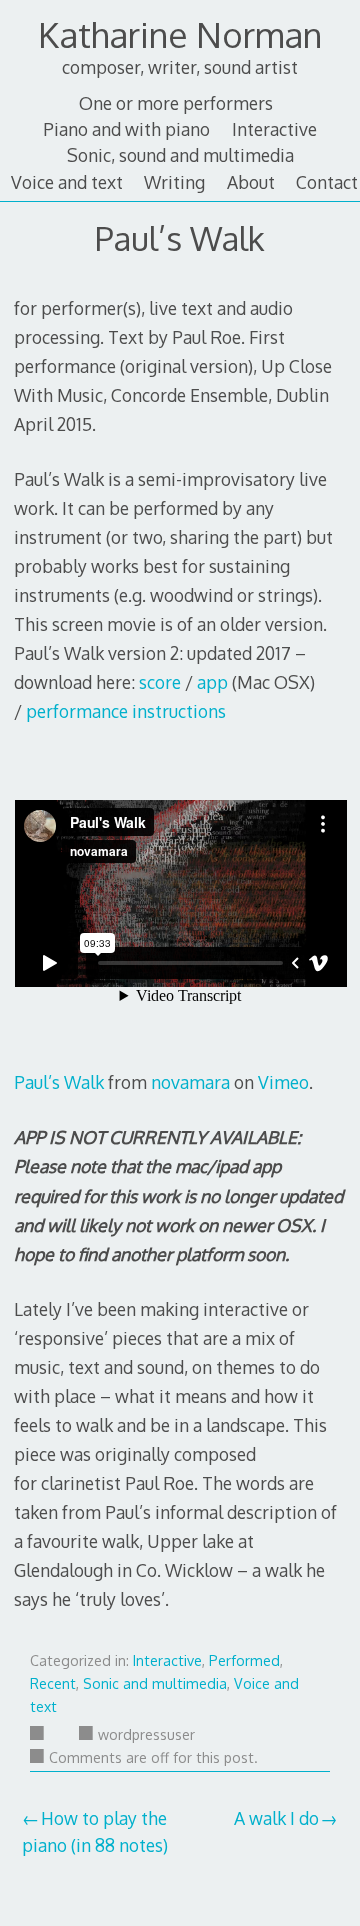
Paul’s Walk (59, 1082)
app (212, 682)
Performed (244, 1660)
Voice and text (67, 182)
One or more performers (176, 103)
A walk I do (276, 1818)
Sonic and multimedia (155, 1683)
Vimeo (283, 1082)
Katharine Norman (180, 34)
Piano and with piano (126, 129)
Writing (174, 182)
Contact (327, 182)
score (160, 682)
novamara (190, 1082)
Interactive (274, 129)
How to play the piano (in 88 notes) (95, 1831)
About (251, 182)
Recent (53, 1683)
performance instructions (126, 711)
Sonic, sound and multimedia (180, 155)
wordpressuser (146, 1734)
